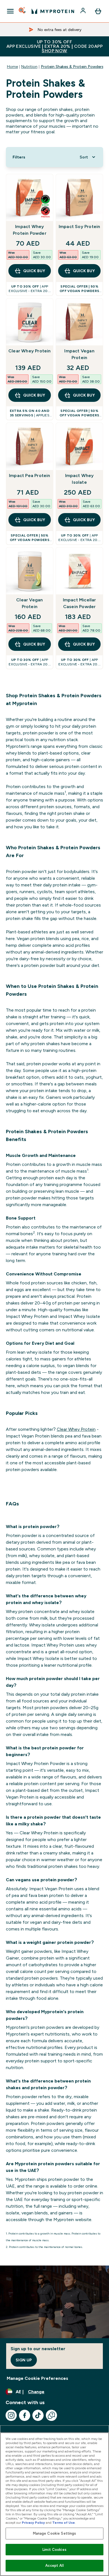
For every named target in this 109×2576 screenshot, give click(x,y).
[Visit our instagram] (11, 2415)
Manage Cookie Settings (55, 2533)
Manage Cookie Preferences (37, 2378)
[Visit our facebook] (25, 2415)
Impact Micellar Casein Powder (80, 603)
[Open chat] (51, 2415)
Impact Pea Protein (30, 475)
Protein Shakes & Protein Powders (72, 67)
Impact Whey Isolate (80, 479)
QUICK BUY (34, 271)
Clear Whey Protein (30, 351)
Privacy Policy (33, 2523)
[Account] (84, 11)
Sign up (24, 2360)
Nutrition (29, 67)
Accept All (54, 2566)
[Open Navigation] (10, 11)
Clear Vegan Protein (29, 603)
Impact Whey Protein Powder (30, 230)
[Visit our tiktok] (38, 2415)
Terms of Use (64, 2523)
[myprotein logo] (53, 11)
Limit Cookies (54, 2550)
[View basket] (98, 11)
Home (12, 67)
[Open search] (23, 11)
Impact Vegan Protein (79, 354)
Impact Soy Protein (80, 226)
